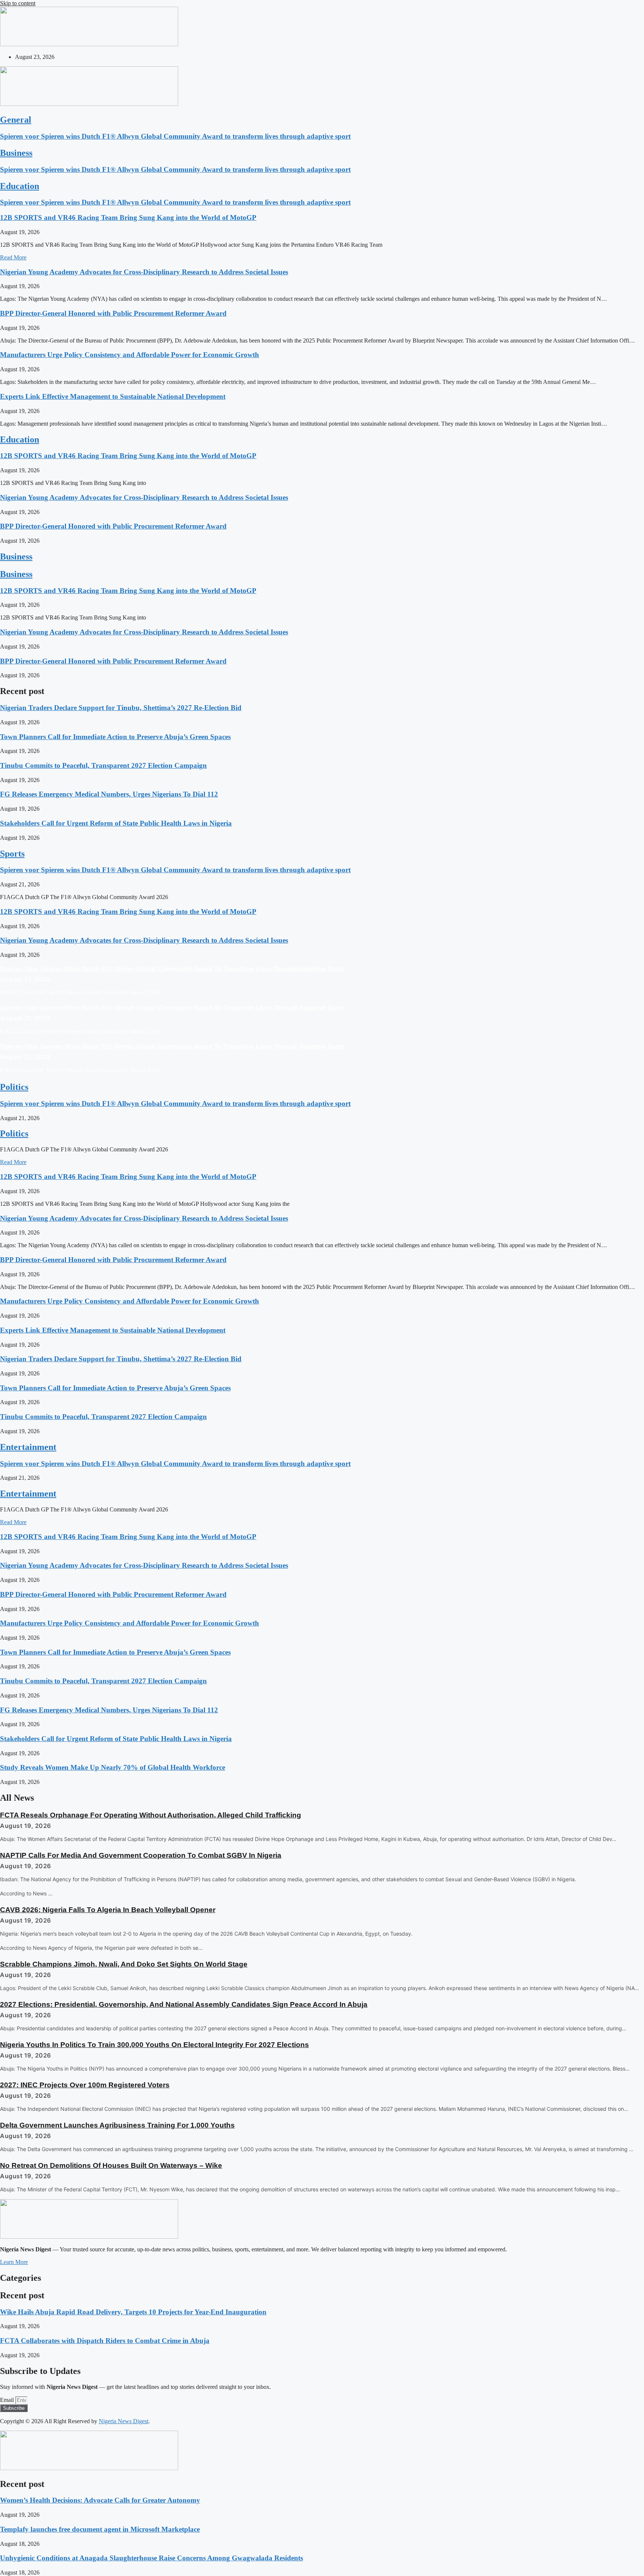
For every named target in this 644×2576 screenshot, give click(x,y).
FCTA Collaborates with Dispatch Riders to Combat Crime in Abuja (105, 2341)
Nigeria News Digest (124, 2421)
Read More (13, 257)
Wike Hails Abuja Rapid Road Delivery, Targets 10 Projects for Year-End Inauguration (133, 2312)
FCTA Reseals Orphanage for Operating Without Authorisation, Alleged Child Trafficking (151, 1815)
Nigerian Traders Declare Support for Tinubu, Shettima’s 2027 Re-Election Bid (121, 708)
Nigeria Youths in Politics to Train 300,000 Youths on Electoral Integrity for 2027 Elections (154, 2045)
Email (8, 2400)
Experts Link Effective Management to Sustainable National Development (113, 396)
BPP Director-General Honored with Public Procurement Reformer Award (113, 313)
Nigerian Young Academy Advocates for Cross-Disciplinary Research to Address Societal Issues (144, 272)
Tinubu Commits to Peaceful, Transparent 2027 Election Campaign (103, 765)
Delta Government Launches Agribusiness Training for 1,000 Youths (117, 2125)
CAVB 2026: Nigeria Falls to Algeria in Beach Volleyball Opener (108, 1910)
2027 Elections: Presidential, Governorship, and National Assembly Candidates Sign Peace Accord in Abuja (184, 2004)
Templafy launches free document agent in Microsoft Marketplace (100, 2529)
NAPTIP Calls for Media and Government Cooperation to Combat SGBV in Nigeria (141, 1855)
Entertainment (28, 1447)
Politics (14, 1087)
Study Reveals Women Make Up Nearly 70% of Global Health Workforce (113, 1767)
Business (16, 153)
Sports (12, 854)
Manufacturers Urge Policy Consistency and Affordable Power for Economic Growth (130, 355)
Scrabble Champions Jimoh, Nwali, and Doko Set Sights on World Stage (124, 1964)
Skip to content (18, 3)
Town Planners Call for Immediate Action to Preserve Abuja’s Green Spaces (115, 737)
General (16, 120)
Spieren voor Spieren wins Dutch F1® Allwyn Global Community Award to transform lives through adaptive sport (175, 136)
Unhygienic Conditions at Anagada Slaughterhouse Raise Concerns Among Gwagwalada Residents (151, 2558)
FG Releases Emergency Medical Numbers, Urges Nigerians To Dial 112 (109, 794)
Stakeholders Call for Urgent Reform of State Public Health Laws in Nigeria (116, 823)
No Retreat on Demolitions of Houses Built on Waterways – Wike (111, 2165)
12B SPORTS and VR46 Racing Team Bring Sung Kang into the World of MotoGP (128, 217)
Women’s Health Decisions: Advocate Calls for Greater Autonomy (100, 2500)
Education (20, 186)
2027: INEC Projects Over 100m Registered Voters (85, 2085)
